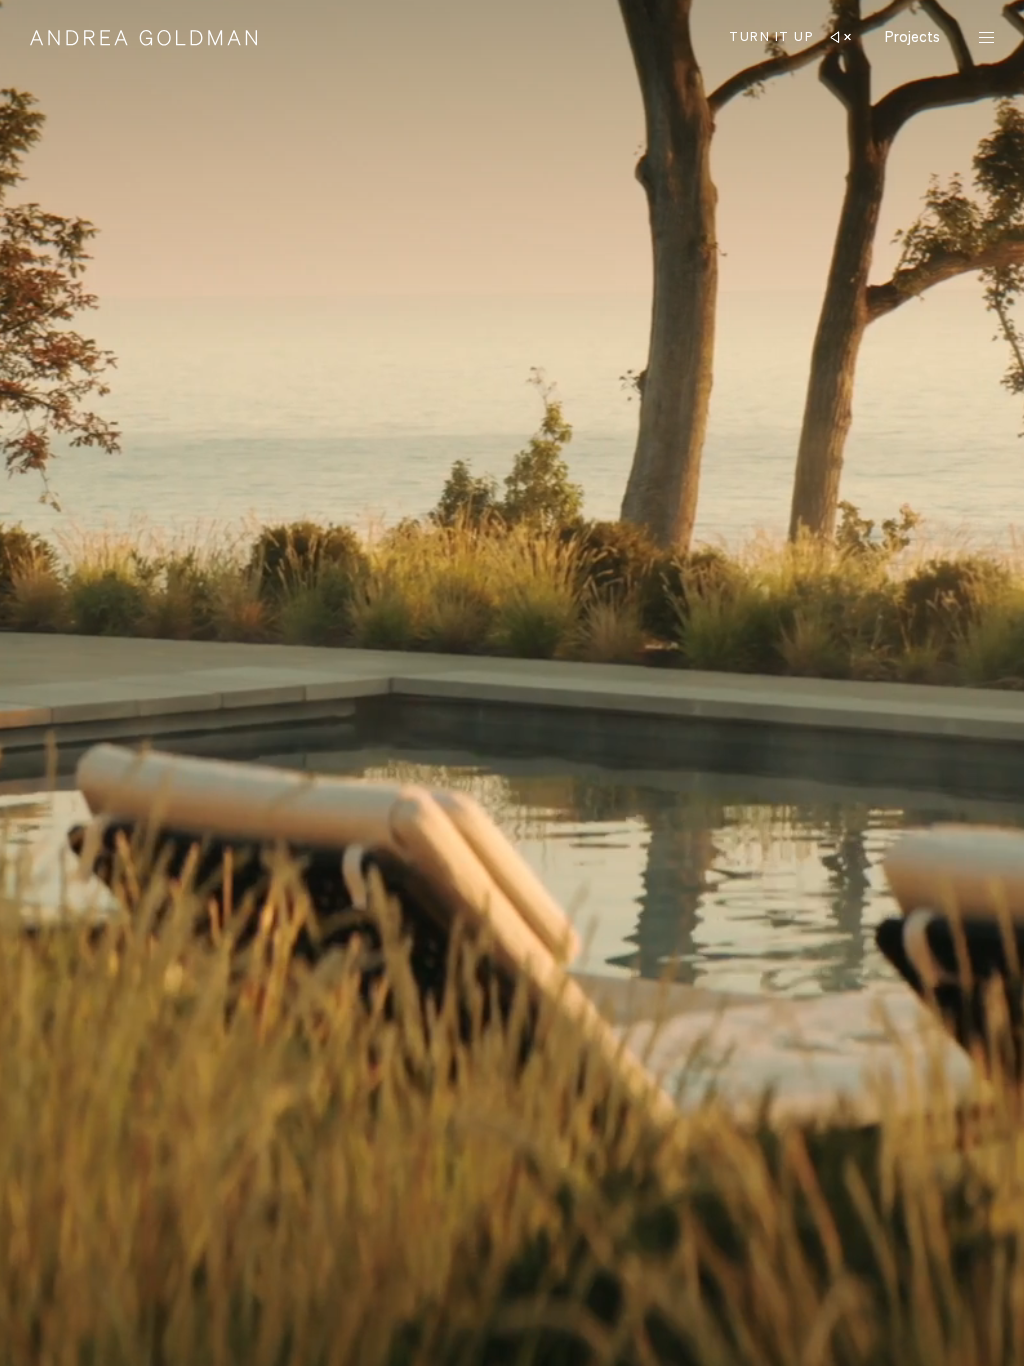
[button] (786, 37)
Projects (912, 36)
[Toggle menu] (986, 39)
